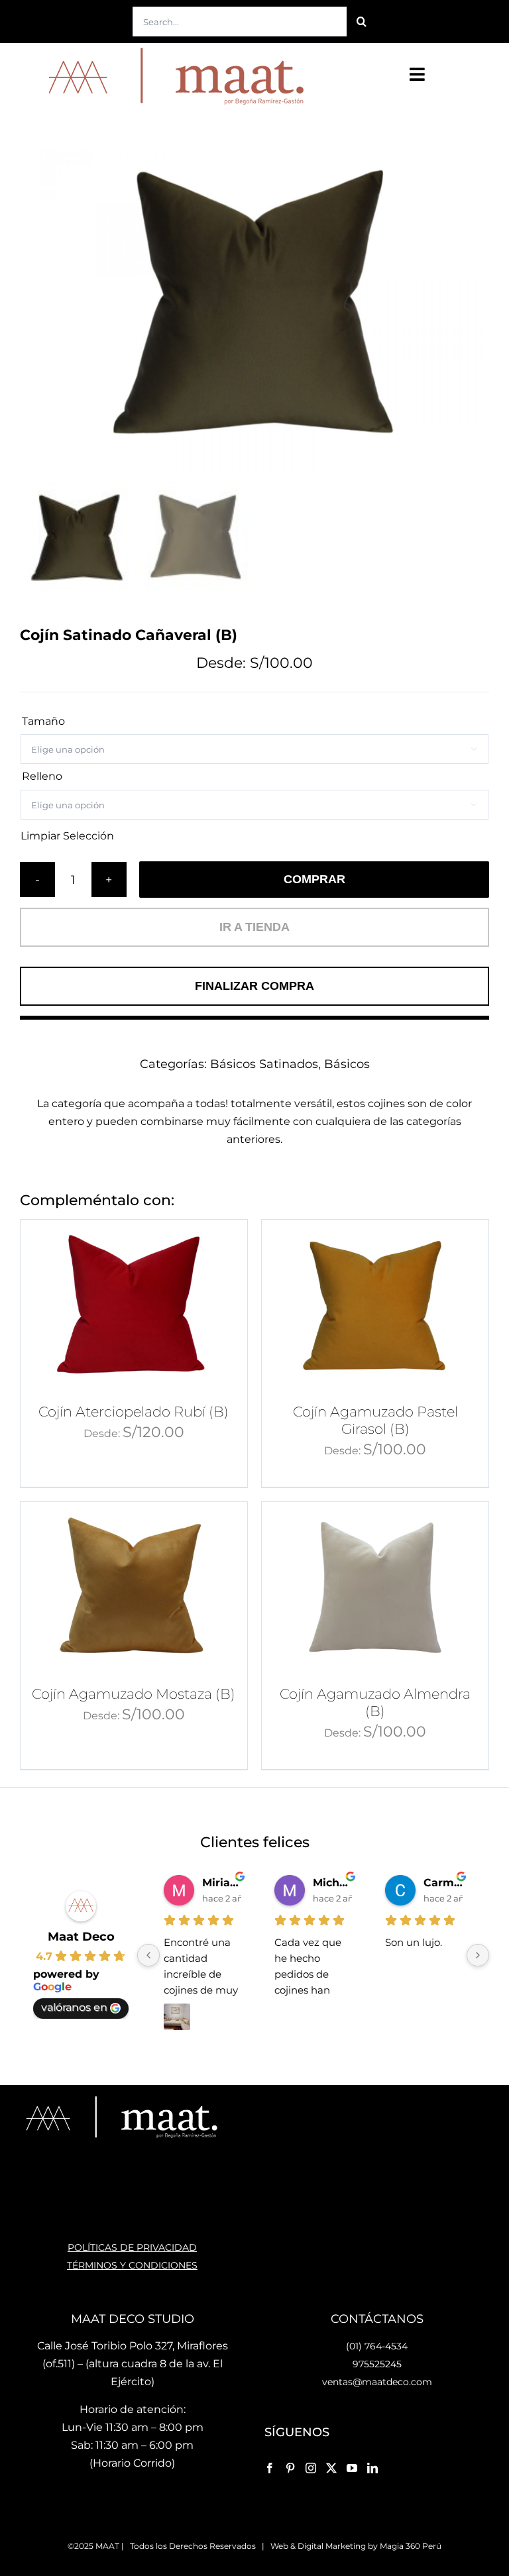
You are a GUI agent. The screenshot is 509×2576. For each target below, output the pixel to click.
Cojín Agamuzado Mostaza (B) (134, 1694)
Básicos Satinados (264, 1064)
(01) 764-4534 (377, 2346)
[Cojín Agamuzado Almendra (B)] (375, 1587)
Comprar (314, 879)
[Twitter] (331, 2468)
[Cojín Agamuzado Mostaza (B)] (134, 1587)
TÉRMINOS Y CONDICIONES (132, 2265)
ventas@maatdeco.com (377, 2382)
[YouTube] (352, 2468)
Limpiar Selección (67, 836)
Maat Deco (81, 1937)
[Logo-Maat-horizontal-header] (173, 48)
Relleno (42, 776)
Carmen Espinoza (443, 1883)
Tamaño (43, 721)
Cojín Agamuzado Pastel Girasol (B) (375, 1420)
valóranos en (74, 2007)
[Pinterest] (290, 2468)
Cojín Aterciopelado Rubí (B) (134, 1412)
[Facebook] (270, 2468)
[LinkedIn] (372, 2468)
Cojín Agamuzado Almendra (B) (375, 1702)
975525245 (377, 2364)
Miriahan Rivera (222, 1883)
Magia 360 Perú (411, 2546)
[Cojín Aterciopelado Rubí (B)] (134, 1305)
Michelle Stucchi (332, 1883)
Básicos (347, 1064)
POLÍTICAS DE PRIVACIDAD (132, 2247)
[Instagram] (311, 2468)
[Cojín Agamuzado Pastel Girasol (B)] (375, 1305)
